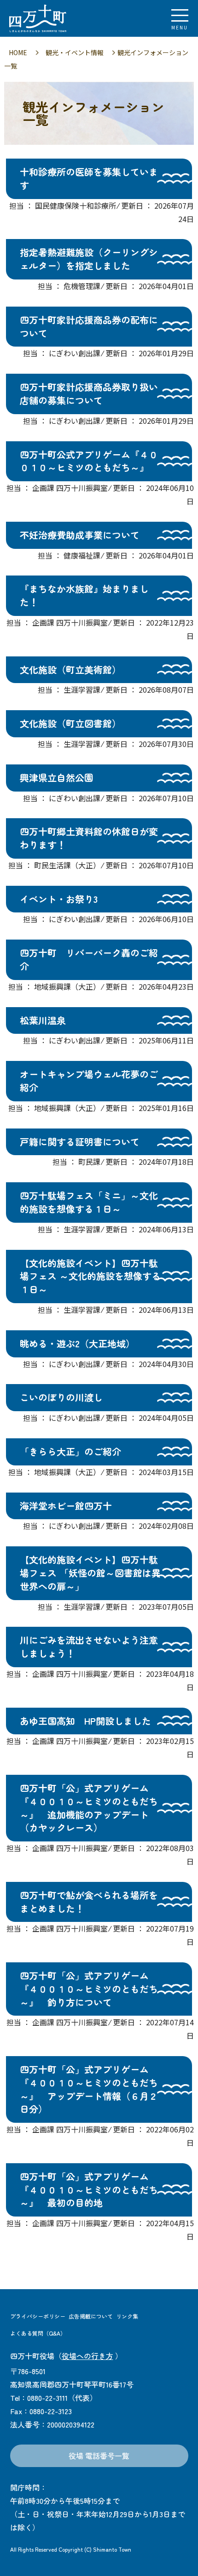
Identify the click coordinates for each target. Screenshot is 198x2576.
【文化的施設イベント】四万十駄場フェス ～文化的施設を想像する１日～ (90, 1276)
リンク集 (127, 2316)
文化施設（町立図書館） (70, 723)
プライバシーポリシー (38, 2316)
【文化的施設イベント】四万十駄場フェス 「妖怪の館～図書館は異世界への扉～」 (90, 1573)
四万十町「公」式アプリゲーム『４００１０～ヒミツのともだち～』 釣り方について (89, 1989)
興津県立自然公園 (57, 778)
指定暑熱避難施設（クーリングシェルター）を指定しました (89, 259)
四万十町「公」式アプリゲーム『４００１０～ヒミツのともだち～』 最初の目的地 (89, 2190)
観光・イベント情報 (75, 52)
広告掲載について (91, 2316)
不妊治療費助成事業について (80, 535)
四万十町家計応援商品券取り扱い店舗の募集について (89, 393)
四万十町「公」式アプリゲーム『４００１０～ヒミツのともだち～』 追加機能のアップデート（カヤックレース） (89, 1808)
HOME (18, 52)
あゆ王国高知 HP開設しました (85, 1721)
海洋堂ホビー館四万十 (66, 1506)
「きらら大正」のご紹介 (70, 1451)
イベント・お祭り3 (59, 899)
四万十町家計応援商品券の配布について (89, 326)
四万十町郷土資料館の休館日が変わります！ (89, 838)
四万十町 (58, 18)
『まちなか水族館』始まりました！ (84, 595)
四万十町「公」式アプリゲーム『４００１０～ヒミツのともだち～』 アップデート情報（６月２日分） (89, 2089)
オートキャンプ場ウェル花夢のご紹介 (89, 1081)
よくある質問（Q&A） (38, 2333)
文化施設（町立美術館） (70, 670)
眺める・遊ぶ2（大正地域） (77, 1343)
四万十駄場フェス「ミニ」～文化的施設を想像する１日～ (89, 1202)
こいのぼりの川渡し (61, 1397)
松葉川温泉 (43, 1020)
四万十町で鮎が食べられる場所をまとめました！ (89, 1902)
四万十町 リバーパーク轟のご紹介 (89, 959)
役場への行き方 (87, 2356)
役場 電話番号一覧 (99, 2456)
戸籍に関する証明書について (80, 1142)
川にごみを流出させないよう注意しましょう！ (89, 1647)
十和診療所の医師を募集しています (89, 178)
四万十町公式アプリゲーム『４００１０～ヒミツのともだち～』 (89, 461)
